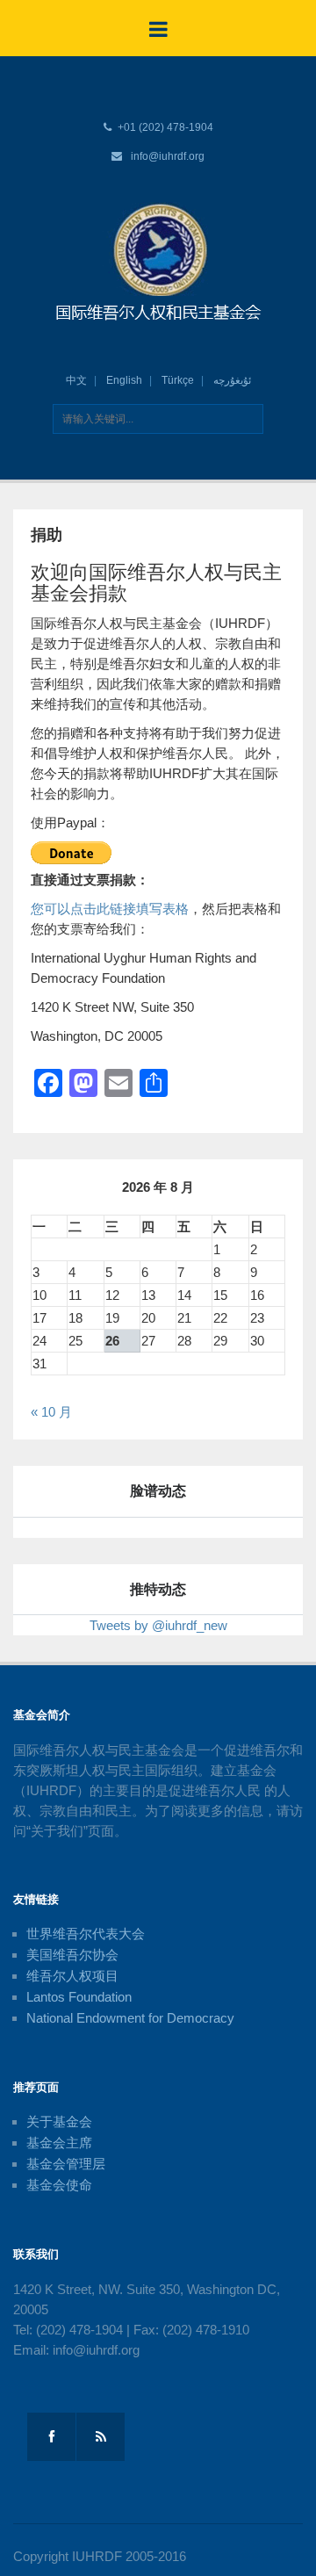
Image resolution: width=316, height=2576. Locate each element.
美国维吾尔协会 (72, 1955)
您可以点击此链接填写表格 (110, 909)
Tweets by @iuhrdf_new (158, 1625)
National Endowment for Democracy (130, 2018)
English (124, 380)
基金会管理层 (66, 2164)
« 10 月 (51, 1412)
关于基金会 (59, 2121)
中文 (76, 380)
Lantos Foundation (79, 1997)
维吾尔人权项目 (72, 1976)
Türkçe (178, 380)
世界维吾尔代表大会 (86, 1934)
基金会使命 (59, 2185)
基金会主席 (59, 2143)
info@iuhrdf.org (168, 156)
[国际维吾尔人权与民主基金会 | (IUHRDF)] (158, 263)
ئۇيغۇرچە (232, 380)
